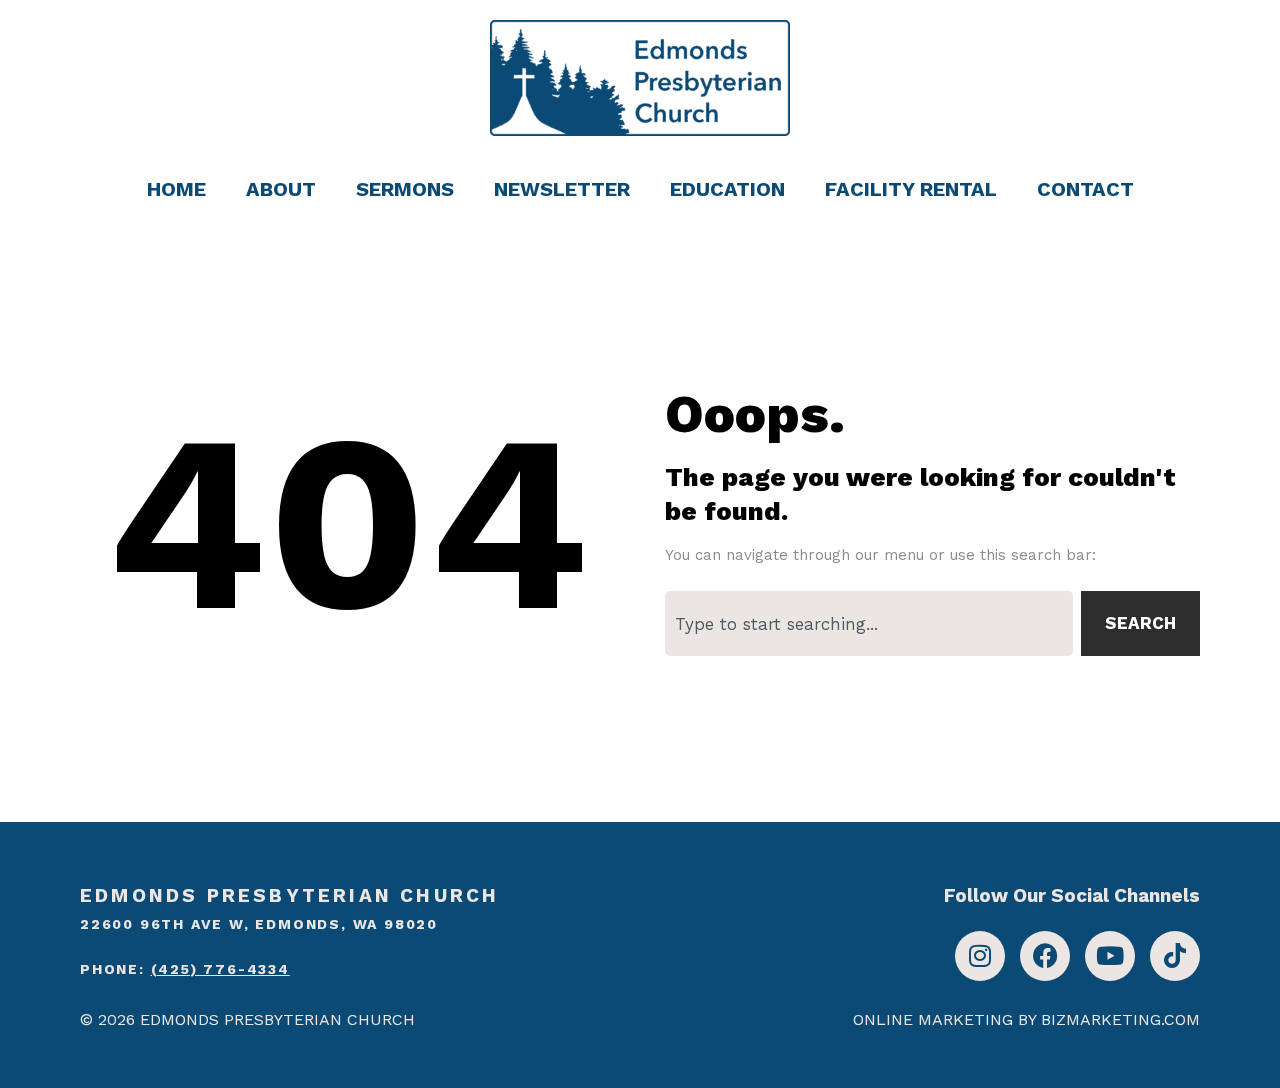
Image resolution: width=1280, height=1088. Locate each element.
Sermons (405, 189)
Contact (1085, 189)
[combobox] (869, 623)
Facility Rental (911, 189)
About (281, 189)
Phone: (185, 969)
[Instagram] (980, 956)
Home (176, 189)
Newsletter (562, 189)
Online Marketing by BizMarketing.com (1026, 1019)
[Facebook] (1045, 956)
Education (727, 189)
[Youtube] (1110, 956)
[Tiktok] (1175, 956)
